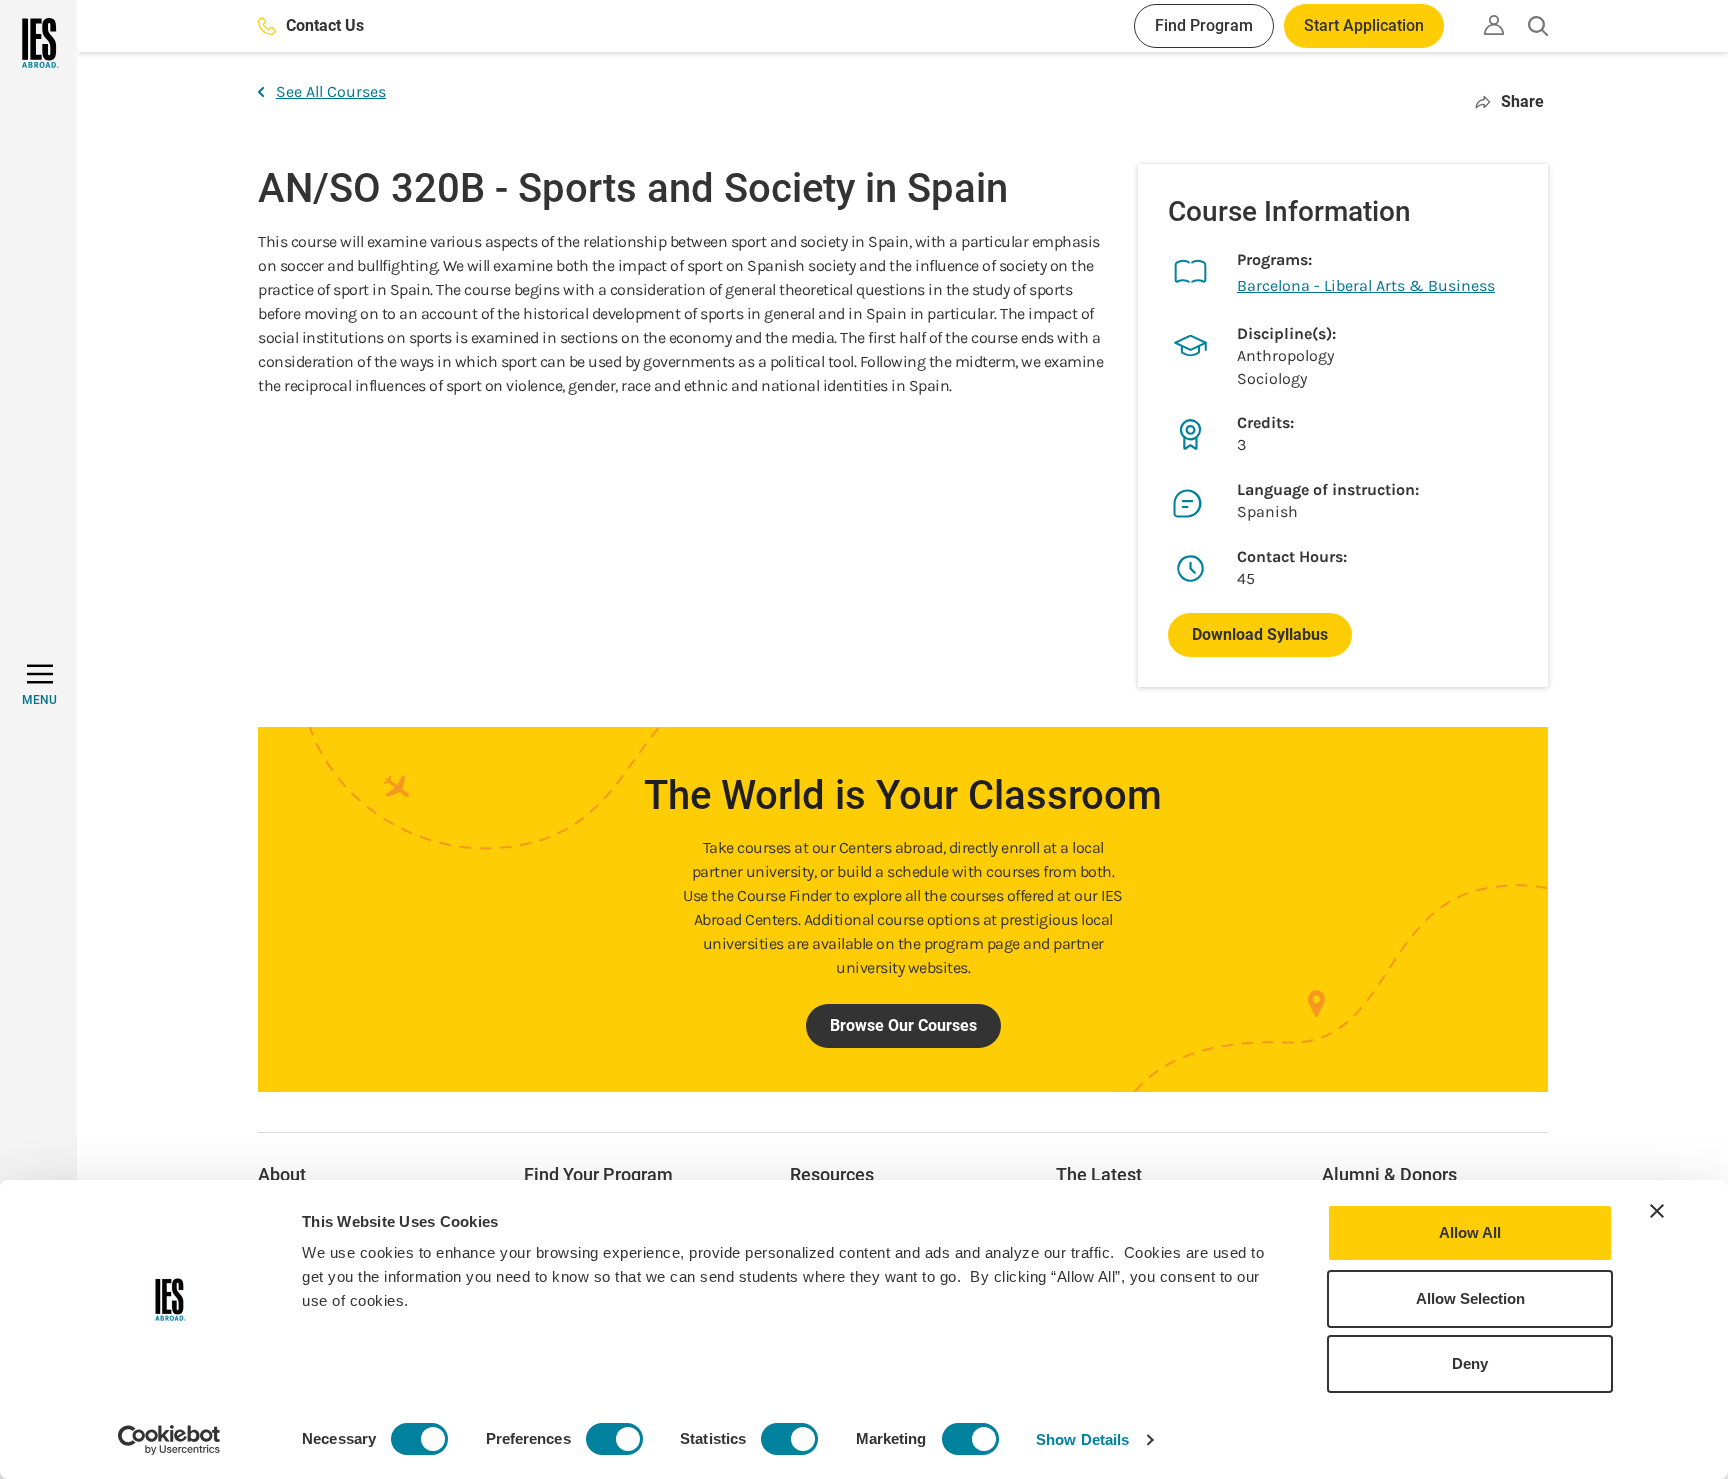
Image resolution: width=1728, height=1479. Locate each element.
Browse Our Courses (903, 1025)
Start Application (1364, 25)
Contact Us (325, 25)
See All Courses (331, 91)
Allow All (1470, 1232)
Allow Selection (1470, 1298)
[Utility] (1494, 25)
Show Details (1082, 1439)
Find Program (1204, 25)
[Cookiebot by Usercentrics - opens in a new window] (169, 1440)
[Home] (38, 43)
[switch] (614, 1439)
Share (1522, 101)
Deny (1470, 1363)
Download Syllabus (1260, 634)
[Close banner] (1657, 1211)
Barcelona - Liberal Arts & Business (1366, 285)
